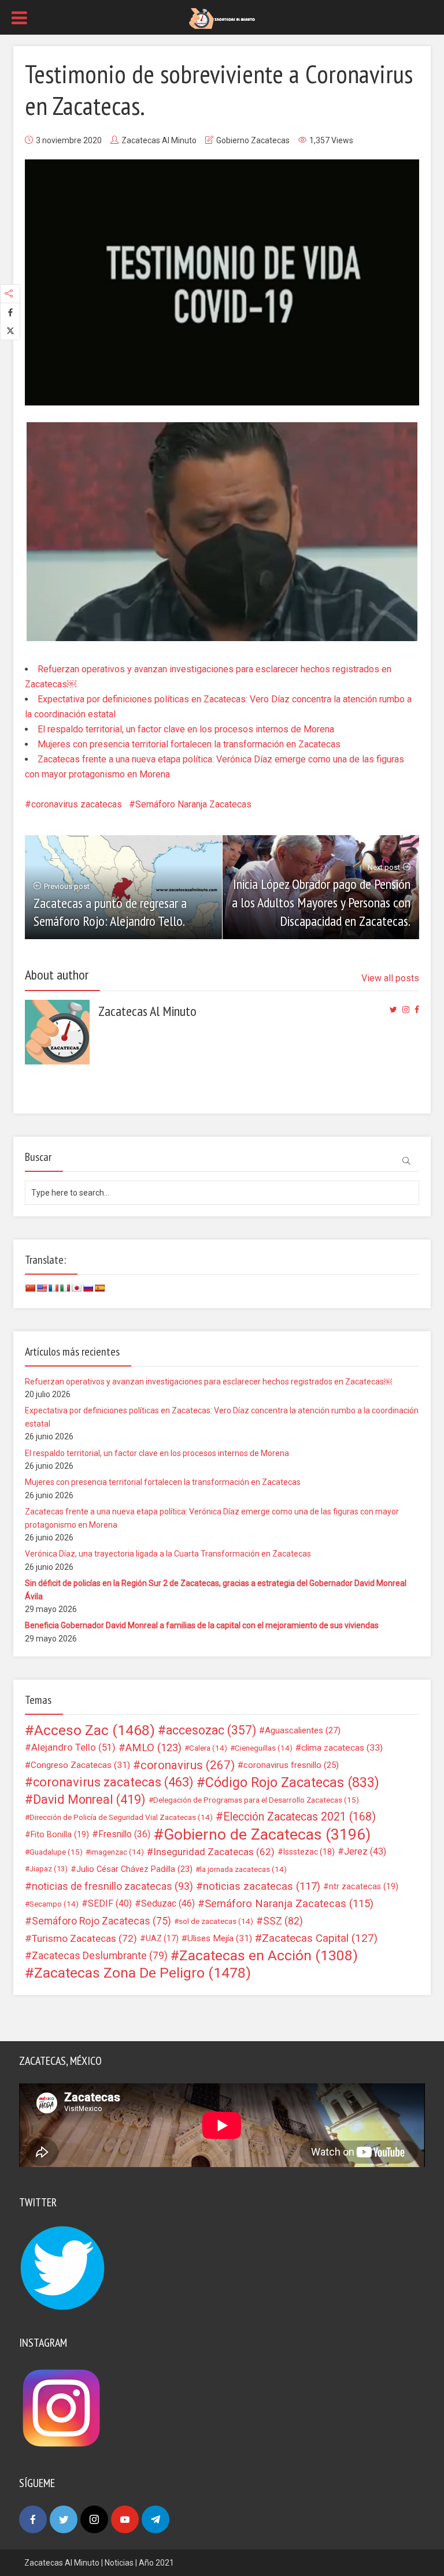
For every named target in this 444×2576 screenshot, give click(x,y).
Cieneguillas (264, 1748)
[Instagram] (94, 2519)
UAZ (162, 1938)
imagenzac (117, 1852)
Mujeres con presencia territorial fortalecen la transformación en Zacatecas (189, 744)
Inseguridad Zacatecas (214, 1852)
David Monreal (89, 1800)
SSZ (283, 1921)
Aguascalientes (303, 1730)
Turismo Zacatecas (84, 1938)
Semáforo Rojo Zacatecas (101, 1921)
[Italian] (65, 1288)
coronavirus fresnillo (291, 1765)
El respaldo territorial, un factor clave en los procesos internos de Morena (186, 729)
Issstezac (309, 1852)
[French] (53, 1288)
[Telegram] (156, 2519)
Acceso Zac (95, 1730)
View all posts (390, 978)
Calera (208, 1748)
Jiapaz (49, 1869)
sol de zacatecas (216, 1921)
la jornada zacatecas (243, 1869)
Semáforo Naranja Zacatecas (193, 804)
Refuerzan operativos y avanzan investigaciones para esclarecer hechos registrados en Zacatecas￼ (208, 1382)
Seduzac (168, 1903)
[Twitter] (64, 2519)
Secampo (54, 1904)
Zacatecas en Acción (269, 1956)
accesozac (211, 1730)
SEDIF (110, 1903)
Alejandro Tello (73, 1747)
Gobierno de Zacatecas (267, 1834)
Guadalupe (56, 1852)
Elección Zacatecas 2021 (299, 1817)
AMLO (153, 1748)
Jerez (365, 1851)
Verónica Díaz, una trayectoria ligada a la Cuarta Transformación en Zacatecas (168, 1554)
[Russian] (88, 1288)
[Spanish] (99, 1288)
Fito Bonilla (60, 1834)
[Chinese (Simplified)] (30, 1288)
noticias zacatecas (262, 1886)
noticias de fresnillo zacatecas (112, 1886)
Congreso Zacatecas (80, 1765)
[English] (42, 1288)
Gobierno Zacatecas (253, 140)
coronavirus (188, 1765)
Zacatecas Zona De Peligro (143, 1973)
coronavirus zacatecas (77, 804)
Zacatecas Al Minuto (159, 140)
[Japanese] (76, 1288)
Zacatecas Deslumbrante (100, 1956)
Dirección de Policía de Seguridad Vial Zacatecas (121, 1817)
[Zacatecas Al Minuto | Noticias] (222, 18)
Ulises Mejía (220, 1938)
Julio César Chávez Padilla (134, 1869)
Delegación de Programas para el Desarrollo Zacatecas (256, 1800)
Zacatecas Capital (320, 1938)
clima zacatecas (342, 1748)
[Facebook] (33, 2519)
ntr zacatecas (364, 1886)
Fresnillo (124, 1834)
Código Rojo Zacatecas (292, 1782)
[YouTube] (125, 2519)
